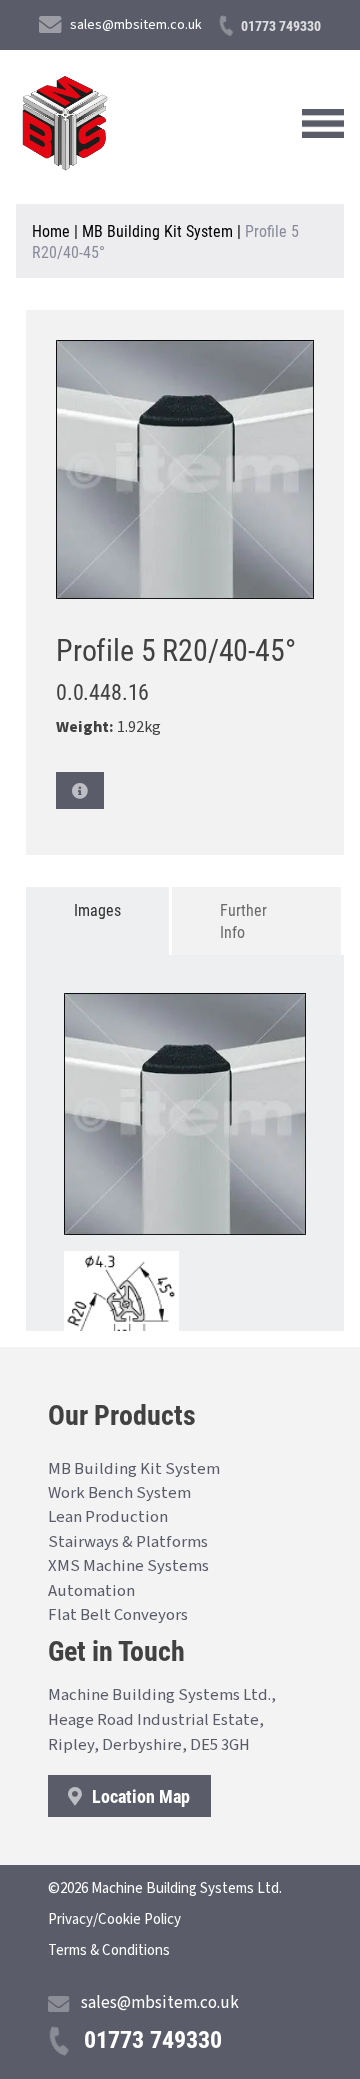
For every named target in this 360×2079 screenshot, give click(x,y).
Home (51, 230)
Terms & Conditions (109, 1950)
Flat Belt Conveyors (118, 1615)
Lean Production (108, 1517)
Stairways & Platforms (128, 1542)
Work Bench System (119, 1493)
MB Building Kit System (157, 230)
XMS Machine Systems (128, 1566)
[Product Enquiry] (80, 790)
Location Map (139, 1796)
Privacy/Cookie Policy (114, 1919)
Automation (91, 1591)
